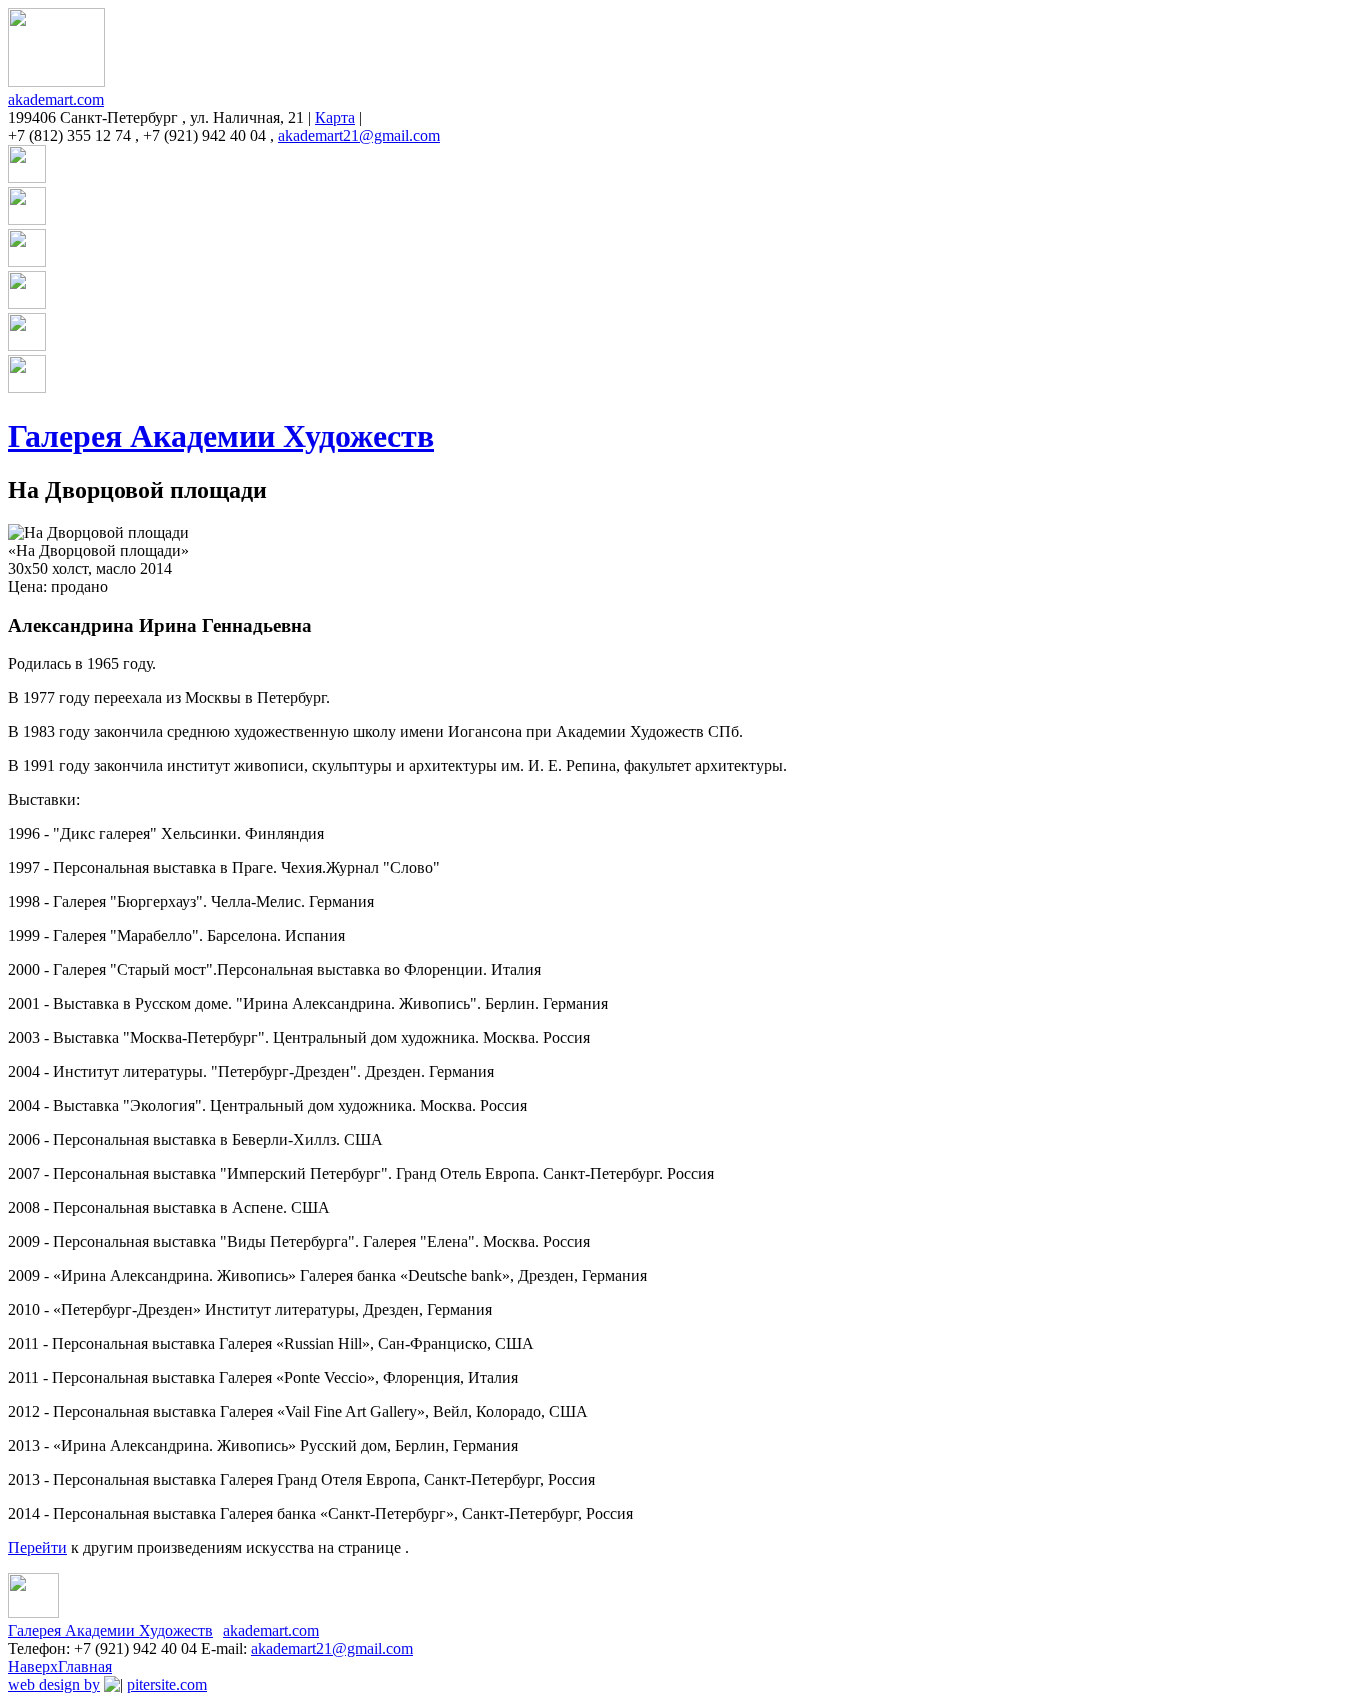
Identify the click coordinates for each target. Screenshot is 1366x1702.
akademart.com (56, 99)
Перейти (37, 1547)
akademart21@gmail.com (359, 135)
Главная (85, 1666)
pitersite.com (167, 1684)
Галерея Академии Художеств (221, 436)
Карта (335, 117)
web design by (54, 1684)
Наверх (33, 1666)
